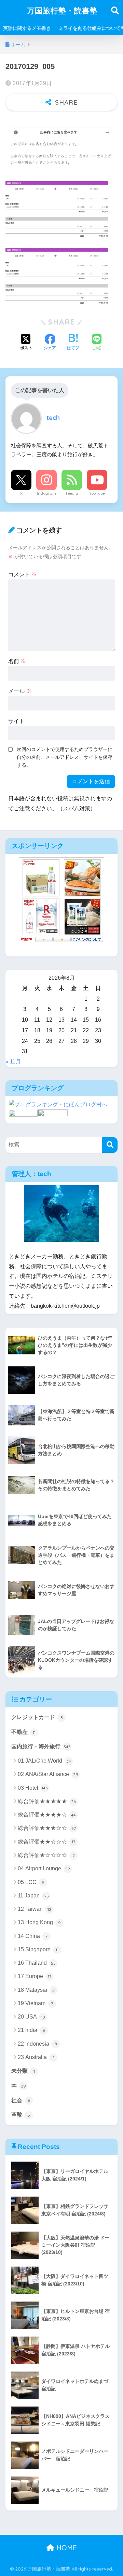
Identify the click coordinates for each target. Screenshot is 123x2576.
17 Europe (35, 1976)
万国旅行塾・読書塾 (62, 10)
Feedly (72, 493)
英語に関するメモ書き (27, 28)
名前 (17, 661)
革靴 (21, 2115)
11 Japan (33, 1896)
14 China (33, 1936)
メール (20, 691)
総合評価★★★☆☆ (47, 1828)
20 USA (31, 2017)
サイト (16, 721)
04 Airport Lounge (44, 1868)
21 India (31, 2030)
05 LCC (31, 1882)
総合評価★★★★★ (47, 1801)
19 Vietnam (35, 2003)
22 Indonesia (37, 2044)
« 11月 (13, 1062)
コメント (23, 574)
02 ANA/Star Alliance (48, 1774)
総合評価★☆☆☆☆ (46, 1855)
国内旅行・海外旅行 (41, 1746)
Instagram (46, 493)
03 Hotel (33, 1788)
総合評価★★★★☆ (47, 1815)
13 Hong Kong (39, 1922)
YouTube (97, 493)
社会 (21, 2100)
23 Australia (36, 2057)
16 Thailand (37, 1963)
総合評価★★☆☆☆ (46, 1842)
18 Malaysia (37, 1990)
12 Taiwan (35, 1909)
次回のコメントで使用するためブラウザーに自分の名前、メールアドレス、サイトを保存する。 (65, 757)
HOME (66, 2548)
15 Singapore (38, 1949)
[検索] (110, 1145)
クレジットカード (37, 1717)
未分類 (23, 2071)
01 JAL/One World (44, 1761)
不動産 (23, 1732)
